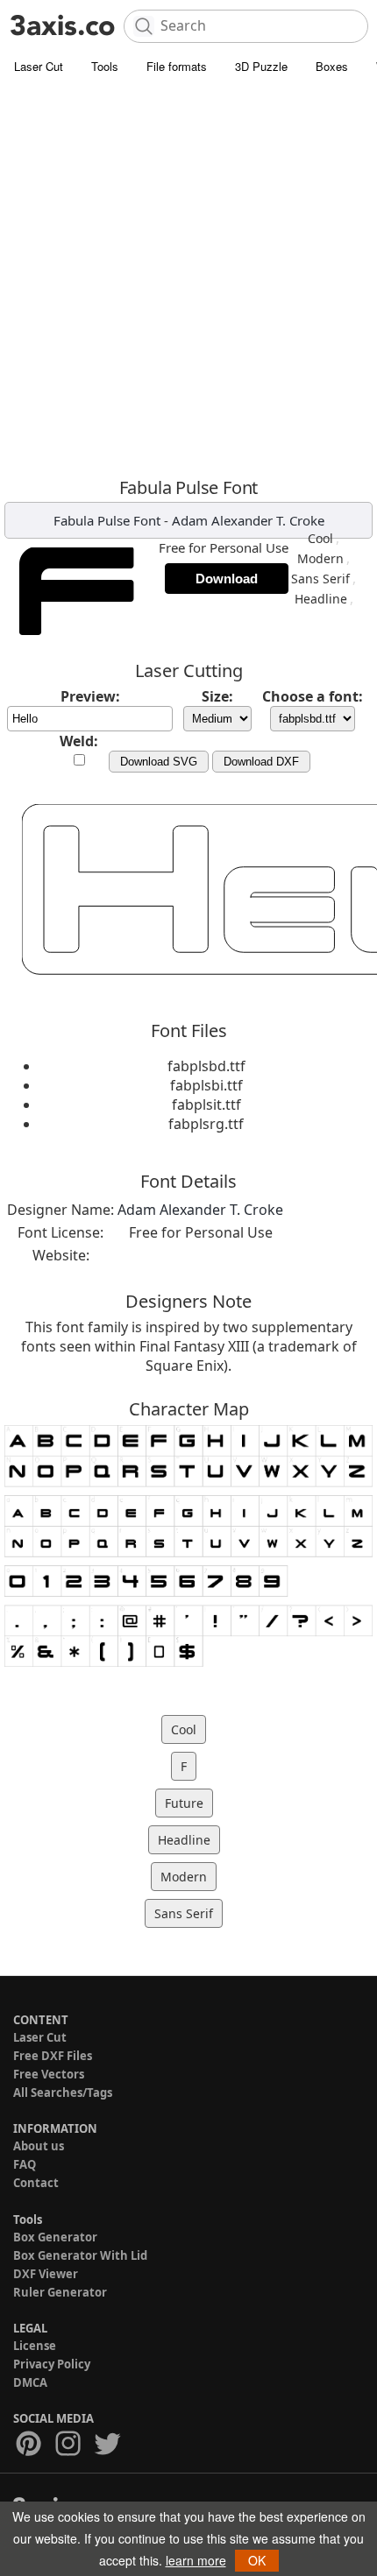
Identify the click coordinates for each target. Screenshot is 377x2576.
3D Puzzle (261, 66)
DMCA (30, 2382)
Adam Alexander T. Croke (248, 520)
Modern (320, 558)
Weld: (79, 741)
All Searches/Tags (63, 2093)
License (35, 2346)
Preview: (90, 696)
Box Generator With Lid (80, 2255)
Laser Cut (39, 66)
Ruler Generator (60, 2292)
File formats (177, 66)
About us (39, 2146)
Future (184, 1803)
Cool (320, 538)
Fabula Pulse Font (107, 520)
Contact (36, 2183)
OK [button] (257, 2560)
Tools (105, 66)
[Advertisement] (188, 280)
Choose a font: (313, 696)
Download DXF (261, 762)
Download (227, 579)
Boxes (332, 66)
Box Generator (55, 2237)
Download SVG (159, 762)
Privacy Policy (52, 2364)
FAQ (25, 2164)
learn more (196, 2560)
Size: (217, 696)
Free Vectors (49, 2074)
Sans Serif (320, 579)
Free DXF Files (53, 2056)
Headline (321, 599)
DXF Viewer (46, 2274)
